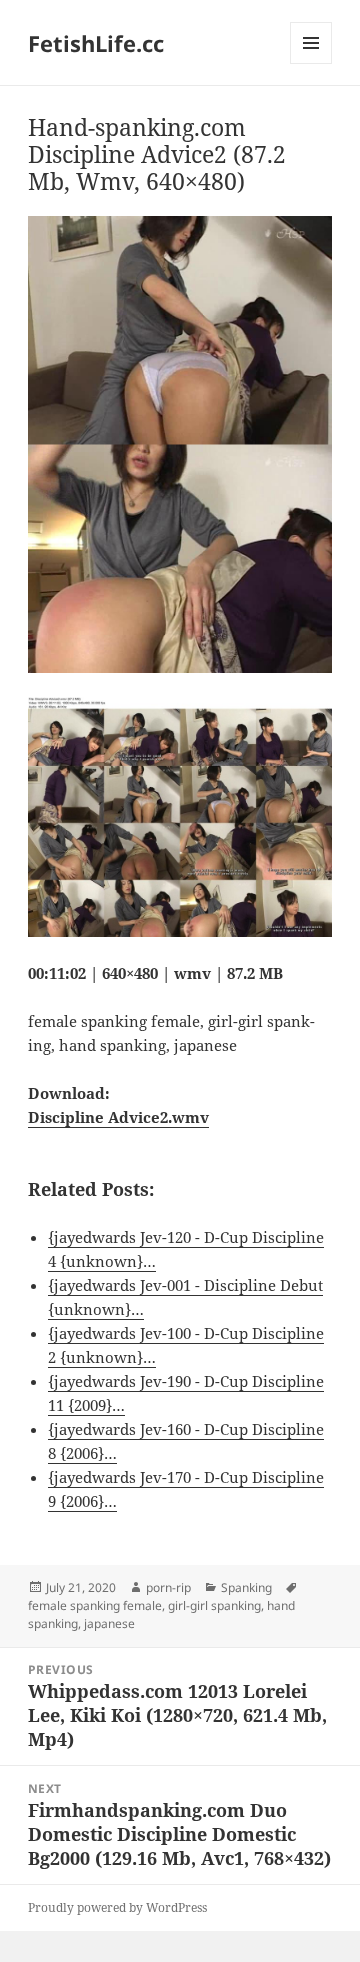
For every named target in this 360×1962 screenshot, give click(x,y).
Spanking (246, 1587)
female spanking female (95, 1605)
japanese (109, 1623)
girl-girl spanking (214, 1605)
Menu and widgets (311, 63)
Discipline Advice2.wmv (118, 1117)
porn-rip (168, 1587)
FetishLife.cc (96, 43)
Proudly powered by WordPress (117, 1907)
